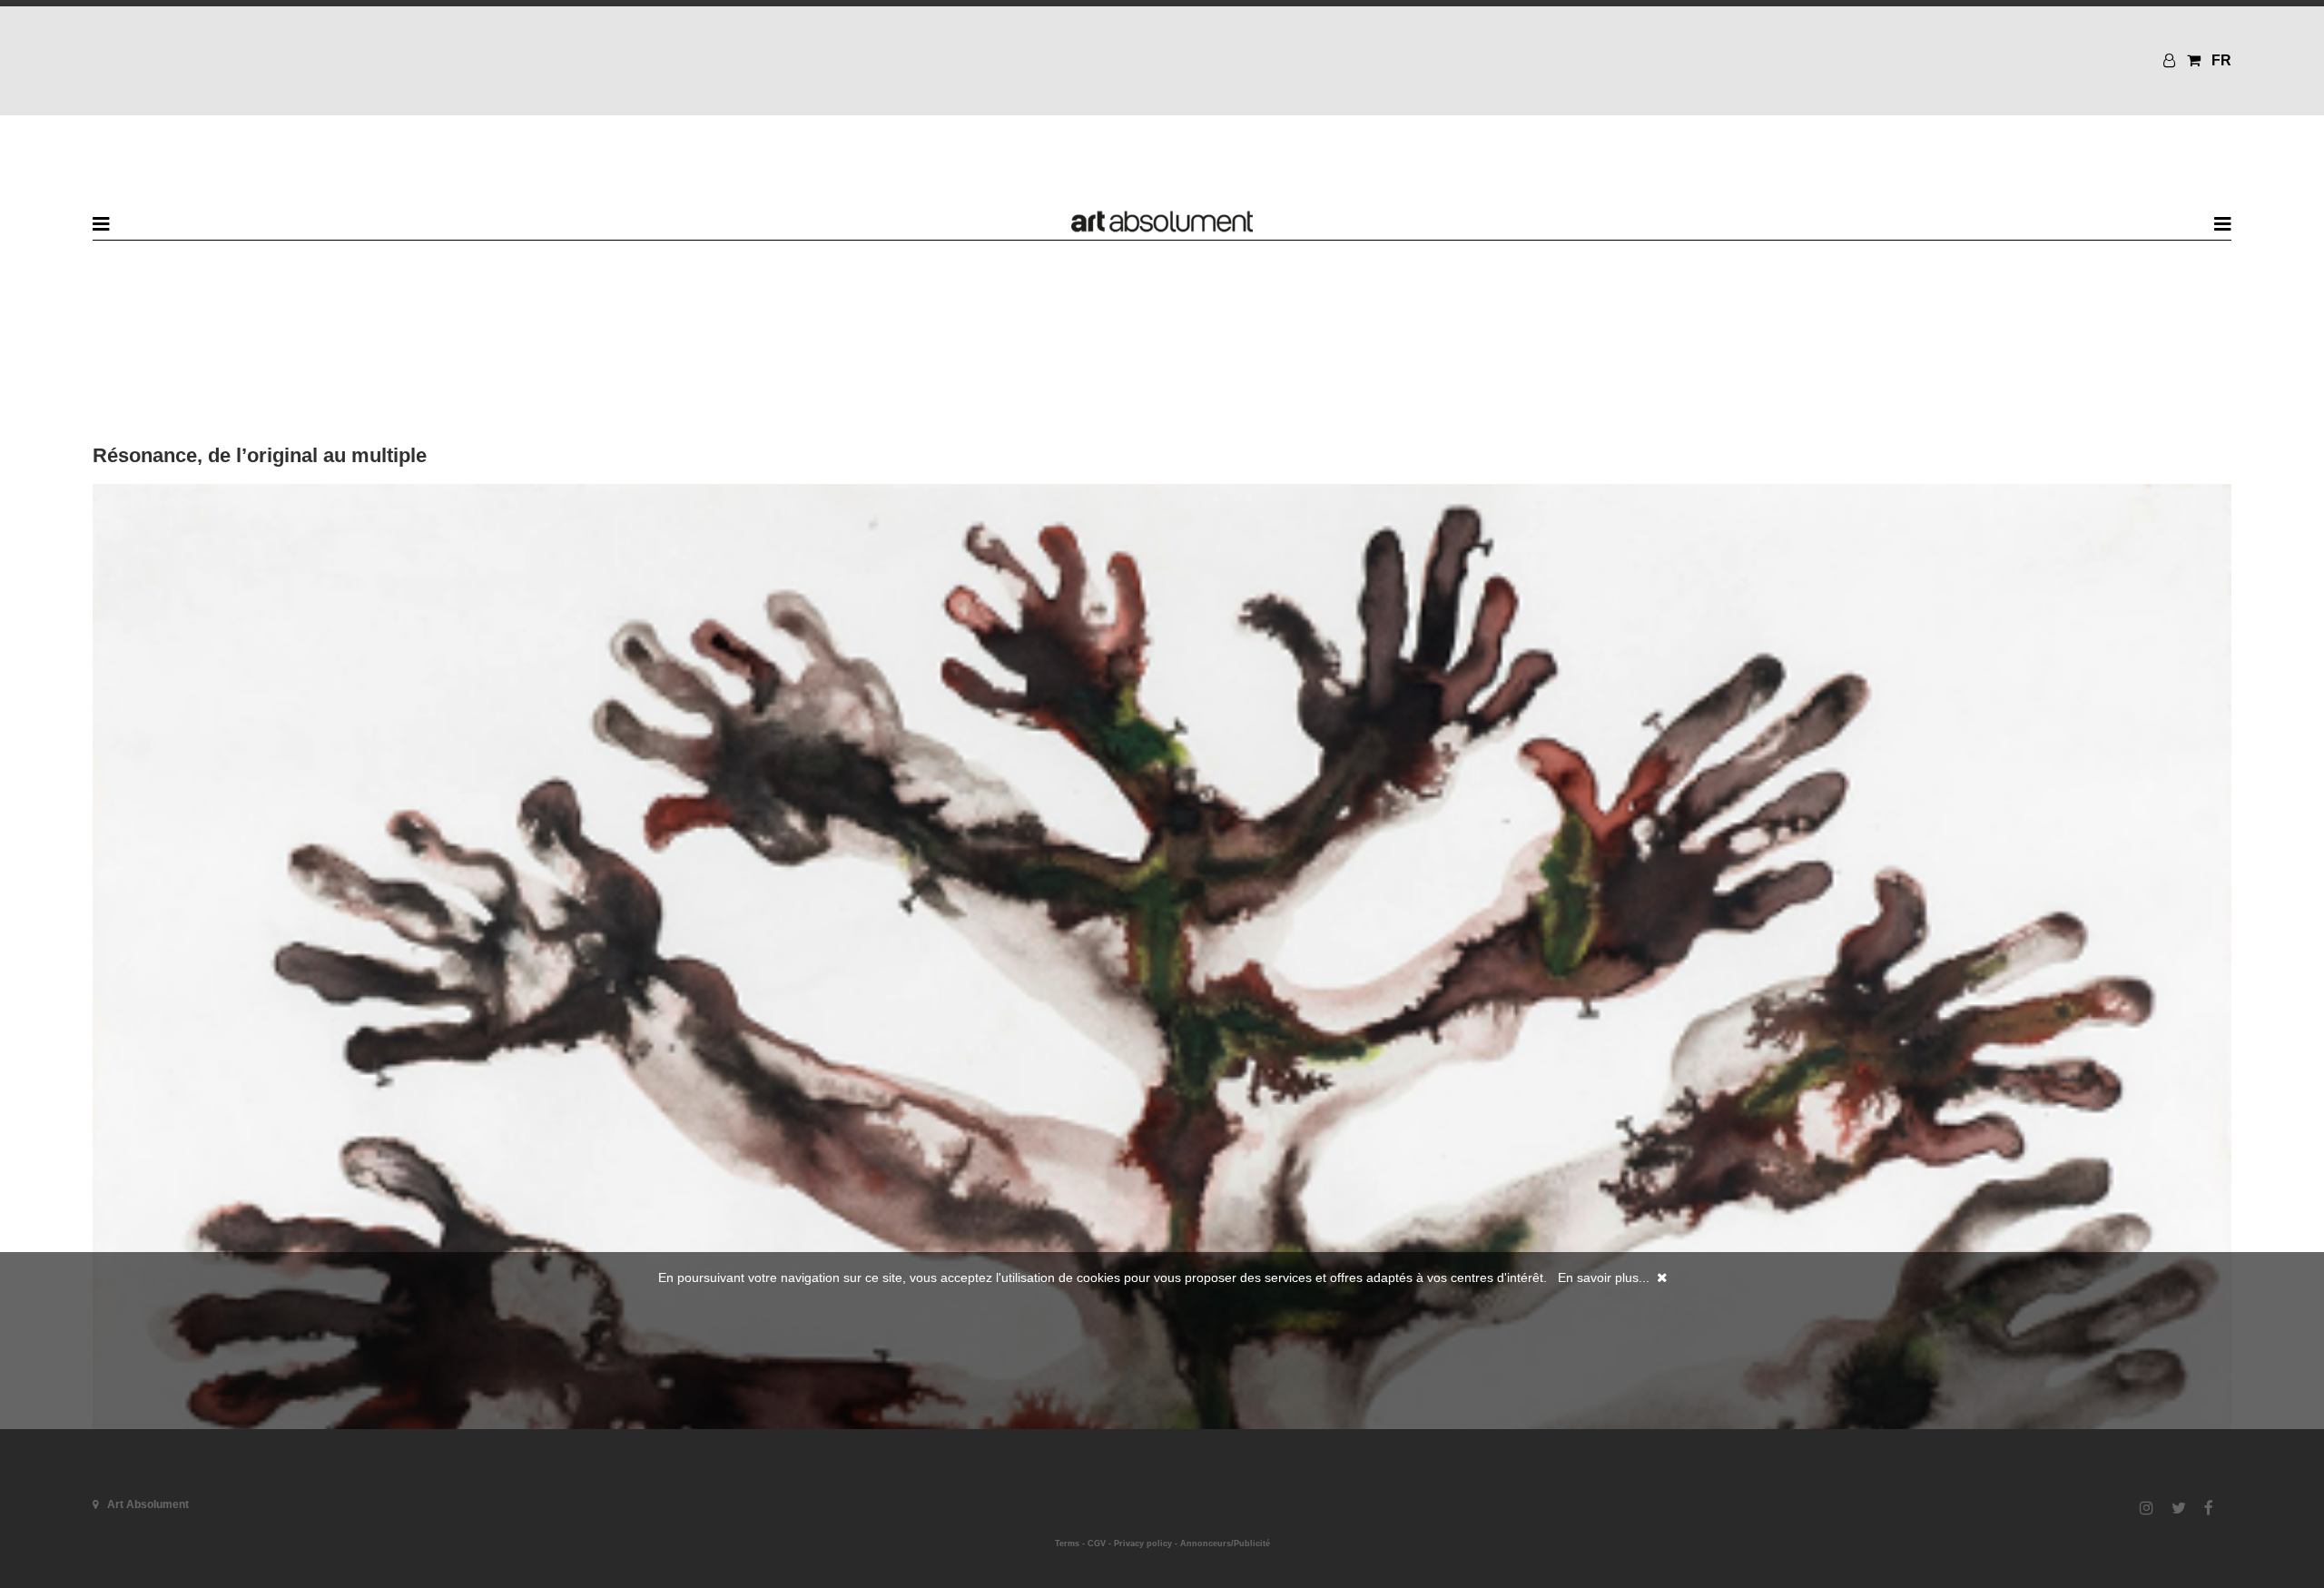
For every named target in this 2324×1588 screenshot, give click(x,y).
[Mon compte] (2171, 60)
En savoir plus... (1604, 1277)
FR (2221, 60)
